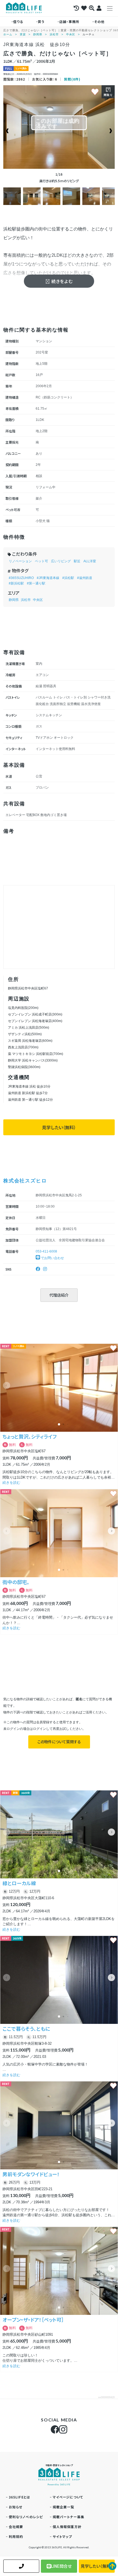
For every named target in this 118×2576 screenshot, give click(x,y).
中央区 (71, 34)
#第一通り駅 (36, 583)
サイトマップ (62, 2536)
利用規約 (16, 2536)
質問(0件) (72, 79)
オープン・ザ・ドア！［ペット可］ (33, 2320)
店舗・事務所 (69, 22)
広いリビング (61, 561)
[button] (111, 1385)
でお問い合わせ (52, 1258)
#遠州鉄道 (85, 578)
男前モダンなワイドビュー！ (31, 2174)
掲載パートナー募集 (69, 2517)
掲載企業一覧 (64, 2507)
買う (41, 22)
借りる (18, 22)
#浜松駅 (68, 578)
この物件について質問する (59, 1742)
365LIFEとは (20, 2497)
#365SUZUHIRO (21, 578)
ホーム (8, 34)
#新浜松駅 (16, 583)
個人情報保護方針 (67, 2527)
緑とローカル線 (19, 1883)
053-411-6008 (46, 1251)
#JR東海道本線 (48, 578)
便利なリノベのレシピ (26, 2517)
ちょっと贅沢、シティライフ (29, 1436)
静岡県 (38, 34)
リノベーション (20, 561)
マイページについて (68, 2497)
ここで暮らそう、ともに (26, 2029)
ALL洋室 (90, 561)
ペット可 (41, 561)
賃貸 (23, 34)
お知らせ (16, 2507)
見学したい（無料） (59, 1127)
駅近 (77, 561)
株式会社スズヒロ (25, 1180)
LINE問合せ (61, 2566)
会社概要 (16, 2527)
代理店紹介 (59, 1295)
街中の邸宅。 (16, 1582)
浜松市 (54, 34)
